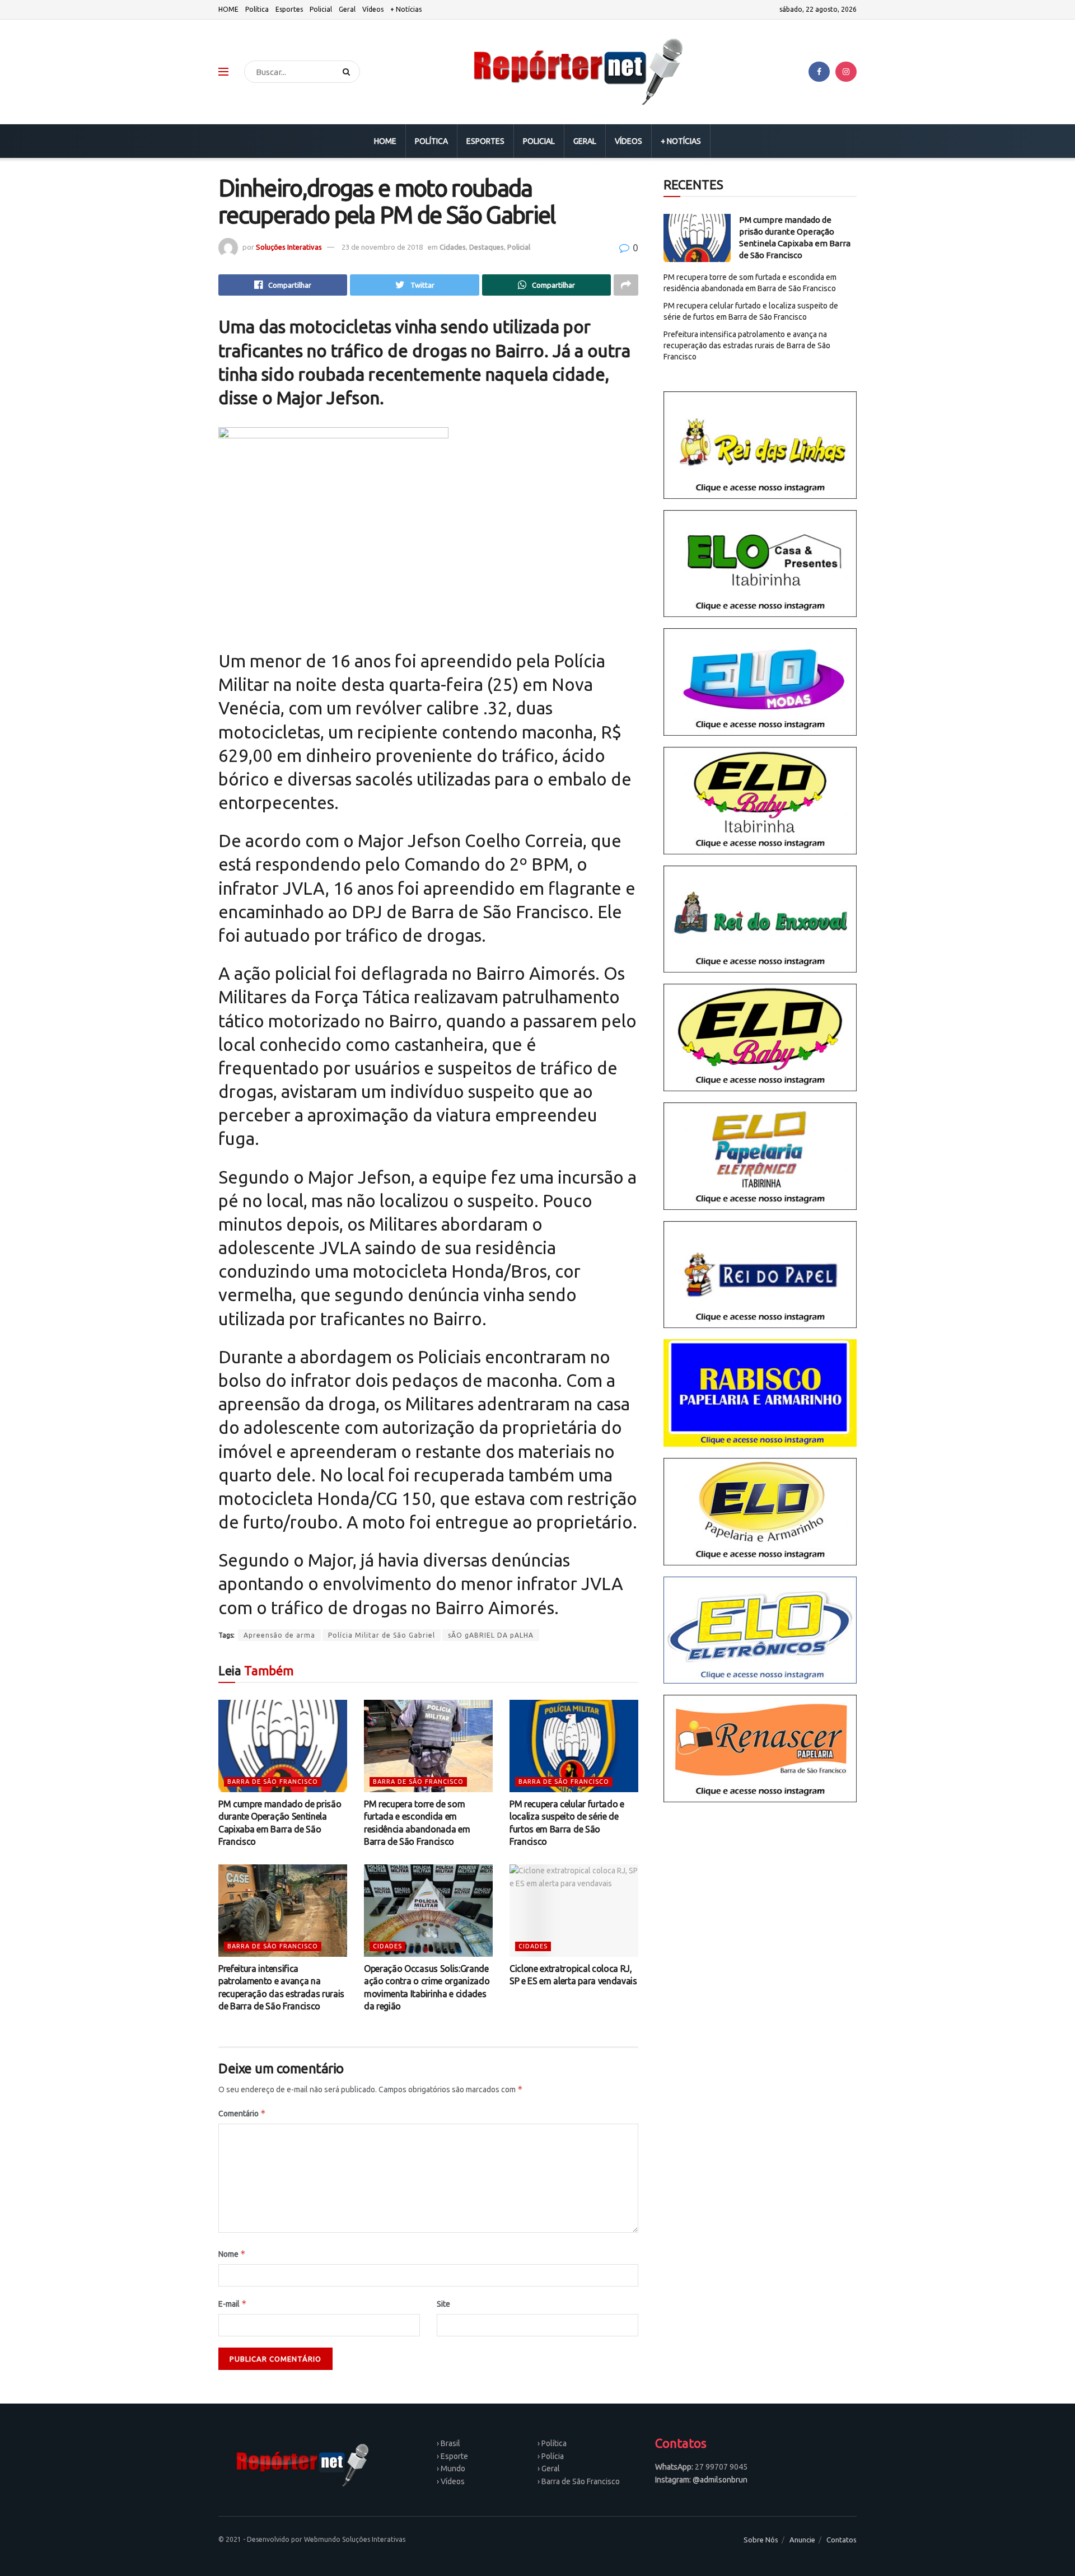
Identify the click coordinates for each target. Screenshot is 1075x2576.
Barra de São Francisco (273, 1782)
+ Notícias (406, 9)
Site (443, 2304)
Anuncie (802, 2540)
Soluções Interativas (289, 247)
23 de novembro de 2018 (382, 247)
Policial (321, 9)
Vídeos (373, 9)
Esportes (289, 9)
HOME (228, 9)
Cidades (453, 247)
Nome (232, 2254)
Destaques (487, 247)
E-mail (233, 2304)
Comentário (242, 2113)
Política (257, 9)
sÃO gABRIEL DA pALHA (491, 1635)
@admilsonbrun (720, 2480)
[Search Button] (349, 72)
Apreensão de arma (279, 1635)
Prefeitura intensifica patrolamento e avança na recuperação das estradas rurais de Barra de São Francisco (747, 345)
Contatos (842, 2540)
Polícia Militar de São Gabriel (382, 1635)
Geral (347, 9)
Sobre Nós (761, 2540)
